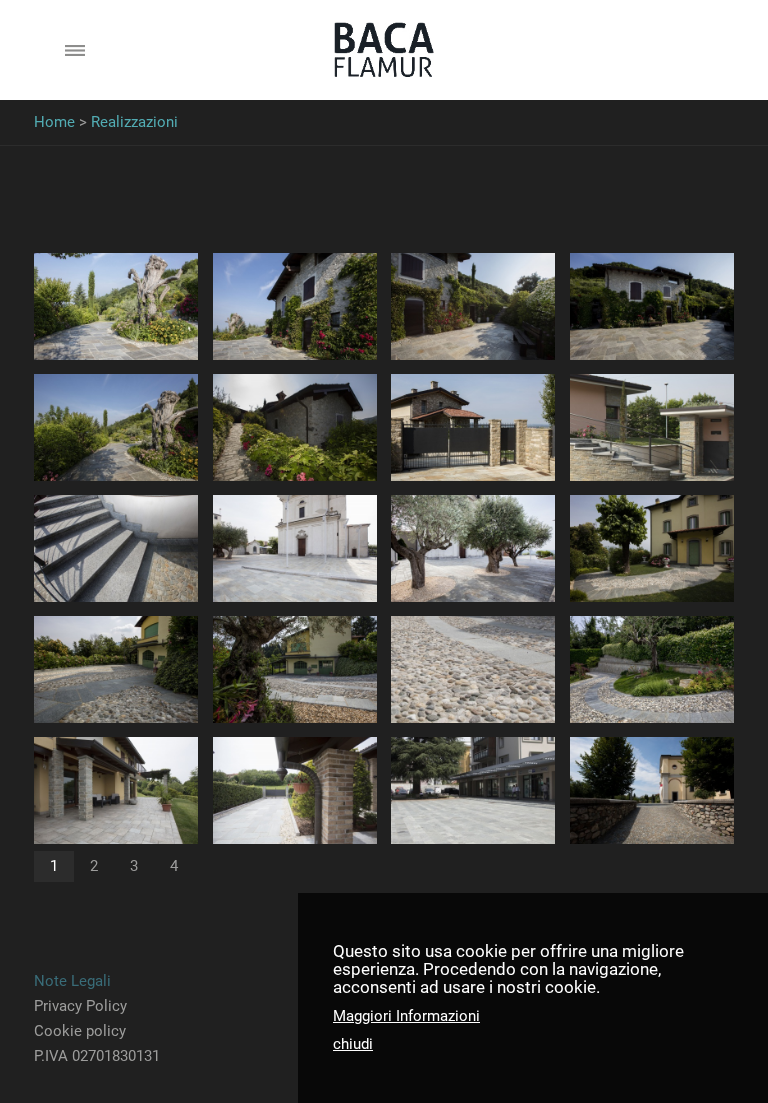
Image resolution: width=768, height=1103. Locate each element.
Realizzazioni (134, 122)
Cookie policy (80, 1031)
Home (54, 122)
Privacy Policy (80, 1006)
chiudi (353, 1044)
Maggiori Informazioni (406, 1016)
